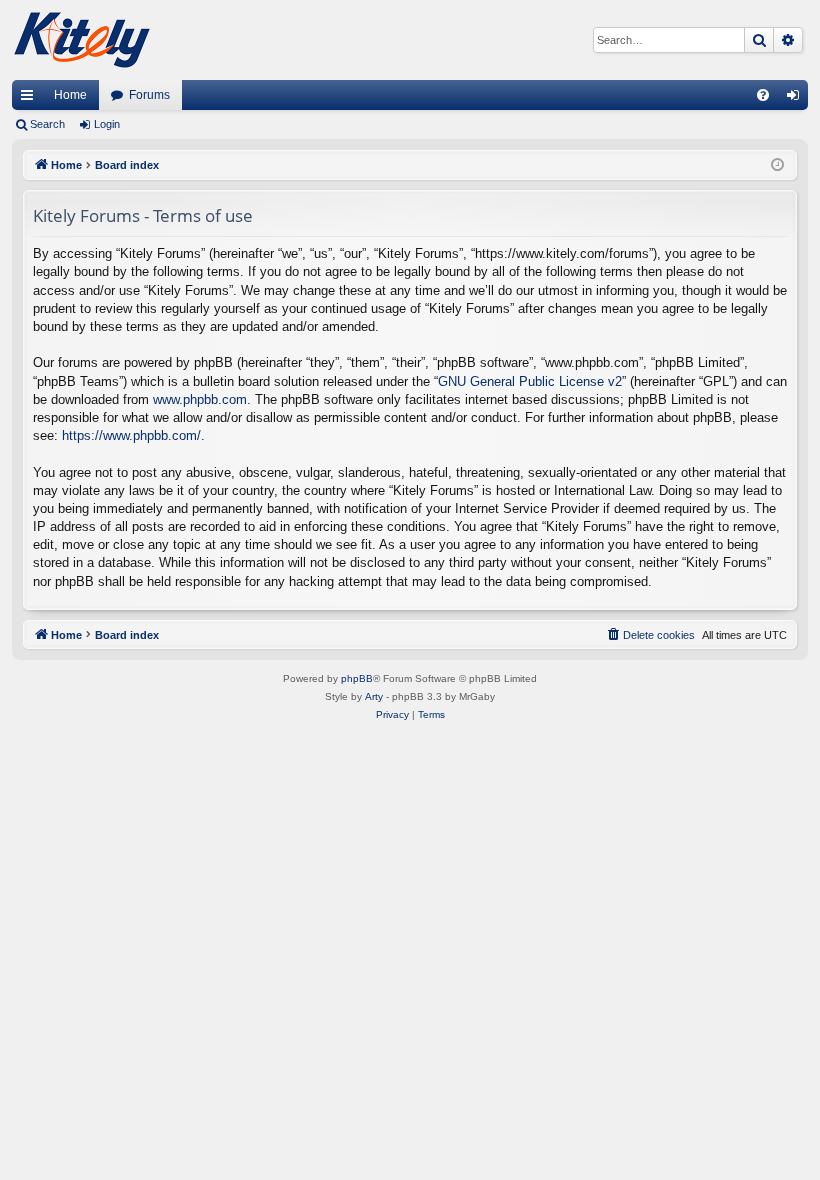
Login (107, 124)
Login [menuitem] (797, 99)
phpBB (357, 678)
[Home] (82, 40)
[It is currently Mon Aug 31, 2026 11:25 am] (777, 165)
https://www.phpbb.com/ (131, 435)
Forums (149, 95)
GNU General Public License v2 (530, 381)
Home (70, 95)
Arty (374, 696)
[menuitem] (763, 95)
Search (47, 124)
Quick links (31, 99)
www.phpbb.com (200, 399)
